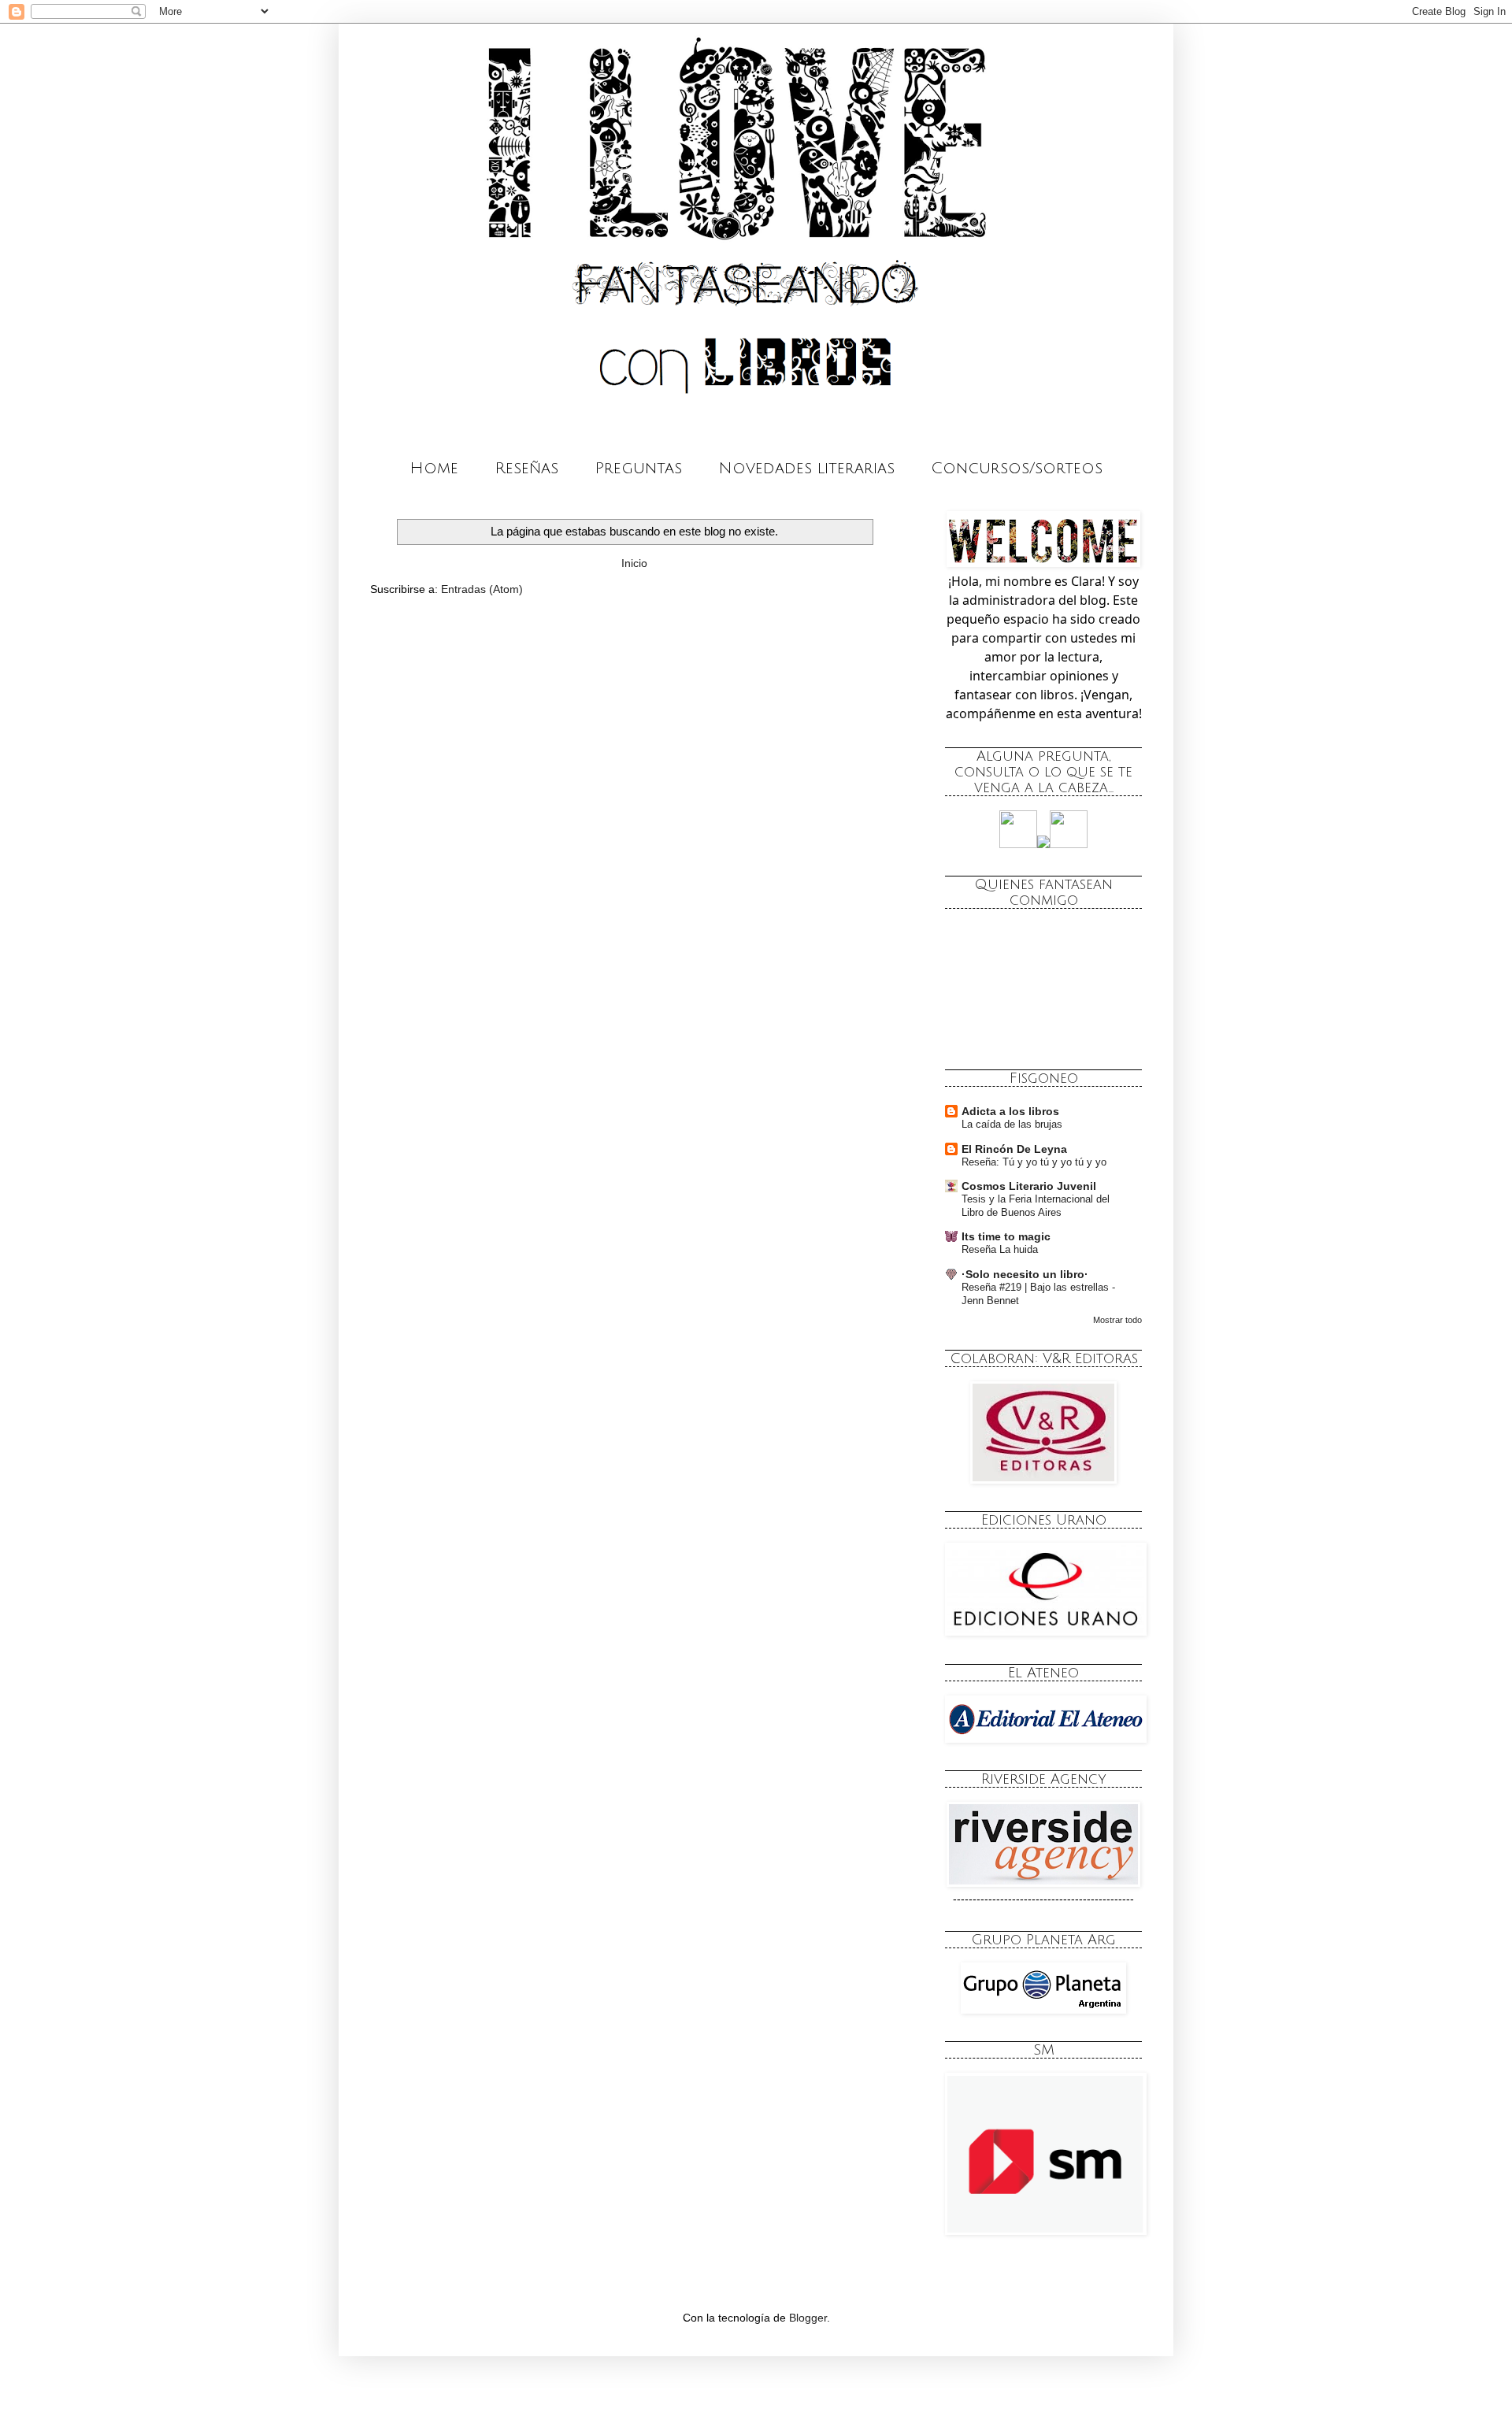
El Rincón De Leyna (1014, 1149)
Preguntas (638, 469)
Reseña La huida (1000, 1249)
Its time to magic (1006, 1236)
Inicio (634, 563)
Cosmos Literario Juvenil (1029, 1186)
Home (434, 469)
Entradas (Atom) (482, 589)
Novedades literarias (806, 469)
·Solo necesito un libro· (1025, 1274)
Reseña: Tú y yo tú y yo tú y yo (1034, 1162)
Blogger (808, 2318)
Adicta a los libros (1010, 1111)
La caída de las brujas (1012, 1124)
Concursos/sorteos (1017, 469)
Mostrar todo (1117, 1320)
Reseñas (526, 469)
